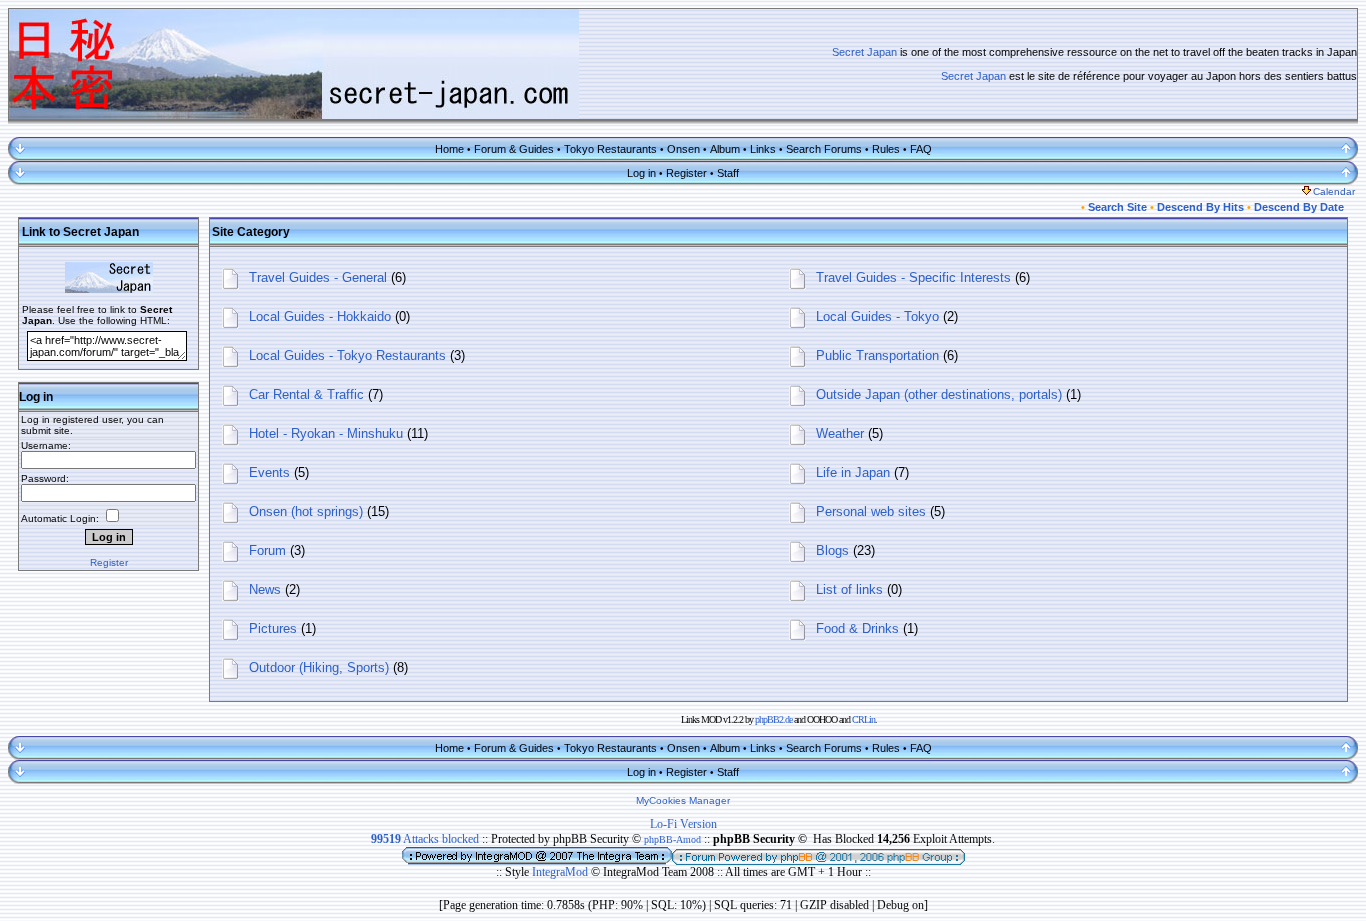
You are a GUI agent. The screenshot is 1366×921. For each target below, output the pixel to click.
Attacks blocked (425, 839)
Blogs (832, 550)
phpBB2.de (773, 719)
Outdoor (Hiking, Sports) (319, 667)
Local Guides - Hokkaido (320, 316)
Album (725, 149)
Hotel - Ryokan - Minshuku (326, 433)
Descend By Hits (1200, 207)
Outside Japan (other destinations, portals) (939, 394)
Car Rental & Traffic (306, 394)
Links (763, 149)
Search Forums (824, 149)
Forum (267, 550)
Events (269, 472)
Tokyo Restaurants (610, 149)
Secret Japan (864, 52)
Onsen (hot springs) (306, 511)
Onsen (683, 149)
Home (449, 149)
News (265, 589)
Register (686, 173)
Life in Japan (853, 472)
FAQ (921, 149)
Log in (641, 173)
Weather (840, 433)
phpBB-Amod (672, 839)
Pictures (273, 628)
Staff (728, 173)
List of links (849, 589)
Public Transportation (877, 355)
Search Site (1117, 207)
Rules (886, 149)
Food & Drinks (857, 628)
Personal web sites (871, 511)
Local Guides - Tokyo (877, 316)
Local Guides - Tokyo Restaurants (347, 355)
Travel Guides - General (318, 277)
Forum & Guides (514, 149)
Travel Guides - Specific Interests (913, 277)
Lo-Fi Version (683, 824)
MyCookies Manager (683, 800)
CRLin (863, 719)
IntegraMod (561, 872)
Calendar (1334, 191)
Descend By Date (1299, 207)
